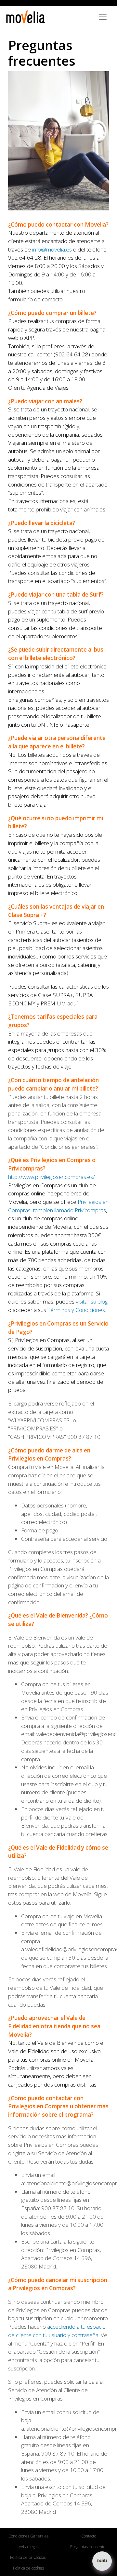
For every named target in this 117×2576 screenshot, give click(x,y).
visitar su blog (92, 1301)
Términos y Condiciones (76, 1310)
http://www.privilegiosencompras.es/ (52, 1177)
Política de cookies (28, 2568)
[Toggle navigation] (103, 17)
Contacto (89, 2536)
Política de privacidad (28, 2557)
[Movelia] (26, 17)
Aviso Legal (28, 2547)
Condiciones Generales (28, 2536)
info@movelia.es (52, 249)
